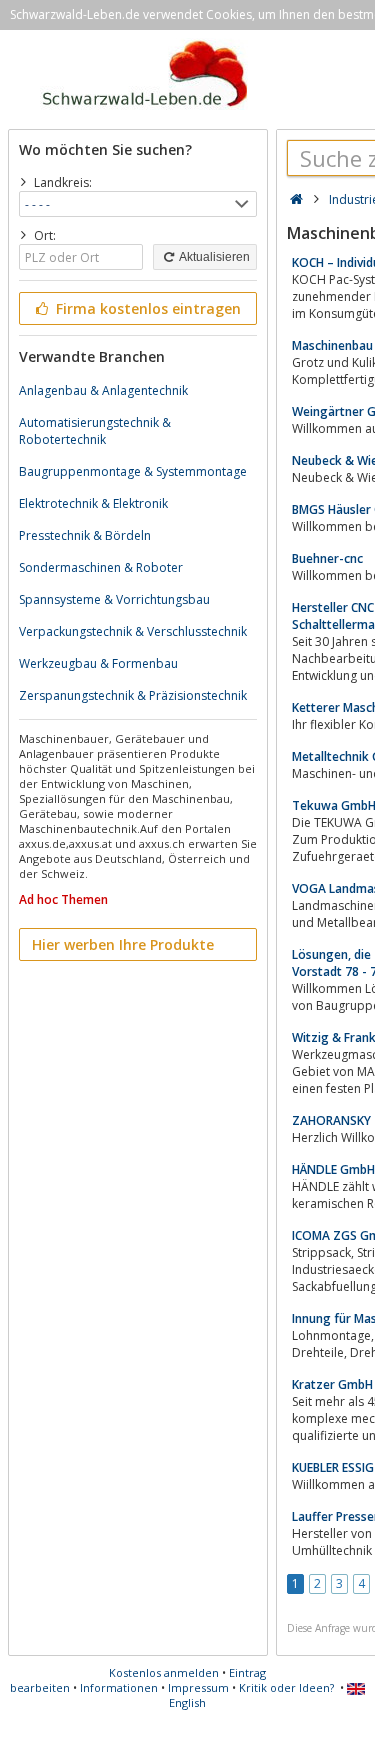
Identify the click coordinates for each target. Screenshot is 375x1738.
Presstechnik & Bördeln (85, 535)
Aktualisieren (213, 257)
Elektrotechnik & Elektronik (93, 503)
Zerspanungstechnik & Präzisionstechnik (133, 695)
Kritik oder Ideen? (286, 1687)
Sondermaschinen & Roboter (101, 567)
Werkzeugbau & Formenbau (98, 663)
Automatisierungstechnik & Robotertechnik (95, 431)
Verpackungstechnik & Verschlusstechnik (133, 631)
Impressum (198, 1687)
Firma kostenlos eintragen (146, 308)
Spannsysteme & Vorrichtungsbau (114, 599)
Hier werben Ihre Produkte (123, 944)
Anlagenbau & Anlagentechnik (103, 390)
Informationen (119, 1687)
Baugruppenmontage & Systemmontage (133, 471)
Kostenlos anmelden (164, 1672)
